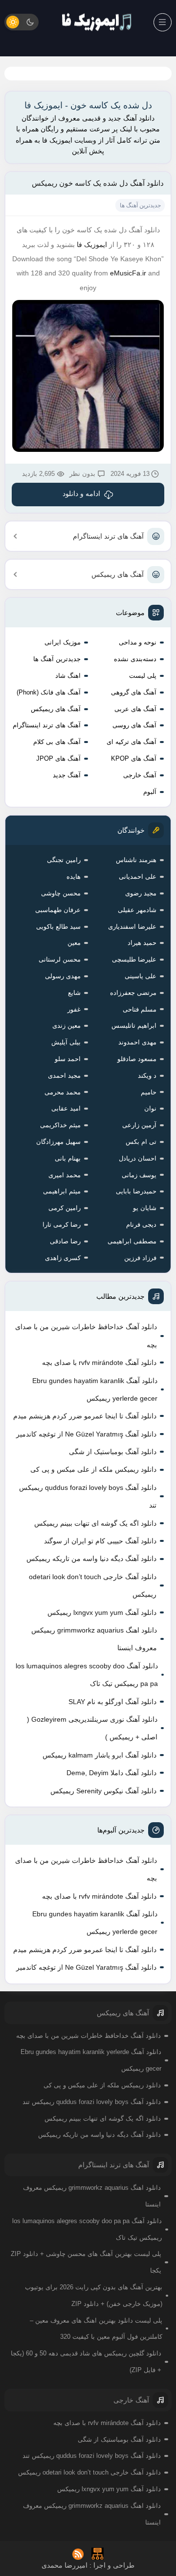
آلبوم (150, 792)
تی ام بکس (141, 1142)
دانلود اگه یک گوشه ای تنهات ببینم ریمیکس (95, 1523)
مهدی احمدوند (137, 1042)
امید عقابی (66, 1108)
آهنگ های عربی (135, 709)
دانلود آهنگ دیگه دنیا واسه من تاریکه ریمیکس (91, 1559)
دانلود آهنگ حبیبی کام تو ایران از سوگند (100, 1541)
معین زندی (66, 1026)
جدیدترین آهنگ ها (57, 659)
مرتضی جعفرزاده (133, 993)
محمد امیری (65, 1175)
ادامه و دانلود (81, 494)
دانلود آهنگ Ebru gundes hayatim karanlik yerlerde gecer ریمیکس (95, 1389)
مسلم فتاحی (140, 1009)
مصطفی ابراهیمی (132, 1241)
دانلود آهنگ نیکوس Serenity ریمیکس (103, 1791)
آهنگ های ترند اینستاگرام (108, 536)
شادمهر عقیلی (137, 910)
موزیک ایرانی (63, 642)
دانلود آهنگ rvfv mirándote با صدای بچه (99, 1362)
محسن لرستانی (60, 959)
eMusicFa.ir (128, 273)
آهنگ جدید (67, 775)
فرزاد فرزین (140, 1258)
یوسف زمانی (139, 1175)
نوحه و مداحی (138, 642)
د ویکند (147, 1076)
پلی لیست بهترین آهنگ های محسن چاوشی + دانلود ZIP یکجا (86, 2262)
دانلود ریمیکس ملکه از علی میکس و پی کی (93, 1469)
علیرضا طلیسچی (134, 959)
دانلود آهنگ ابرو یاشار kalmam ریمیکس (99, 1755)
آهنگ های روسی (134, 725)
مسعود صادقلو (137, 1059)
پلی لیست (143, 676)
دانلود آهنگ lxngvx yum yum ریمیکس (102, 1612)
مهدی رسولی (63, 976)
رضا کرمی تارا (62, 1225)
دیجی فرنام (141, 1225)
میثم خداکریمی (60, 1125)
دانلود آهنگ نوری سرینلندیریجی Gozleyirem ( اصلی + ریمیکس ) (92, 1728)
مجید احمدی (64, 1076)
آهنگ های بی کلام (57, 742)
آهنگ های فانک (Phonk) (49, 692)
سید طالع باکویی (58, 927)
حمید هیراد (142, 943)
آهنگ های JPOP (58, 758)
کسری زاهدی (63, 1258)
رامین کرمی (65, 1208)
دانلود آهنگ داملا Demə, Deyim (111, 1773)
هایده (74, 877)
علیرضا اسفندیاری (132, 927)
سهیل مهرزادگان (58, 1142)
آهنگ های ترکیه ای (132, 742)
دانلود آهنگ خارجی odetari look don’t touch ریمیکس (93, 1585)
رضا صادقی (65, 1241)
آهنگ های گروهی (134, 692)
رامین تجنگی (64, 860)
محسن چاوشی (61, 893)
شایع (74, 993)
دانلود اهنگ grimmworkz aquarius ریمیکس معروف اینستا (94, 1639)
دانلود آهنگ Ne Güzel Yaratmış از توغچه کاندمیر (86, 1434)
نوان (150, 1108)
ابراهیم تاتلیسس (134, 1026)
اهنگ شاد (68, 676)
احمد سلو (68, 1059)
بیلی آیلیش (66, 1042)
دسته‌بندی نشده (135, 659)
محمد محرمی (63, 1092)
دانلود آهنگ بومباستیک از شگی (113, 1452)
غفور (74, 1009)
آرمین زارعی (139, 1125)
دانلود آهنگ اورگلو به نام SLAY (112, 1702)
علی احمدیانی (138, 877)
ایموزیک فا (92, 245)
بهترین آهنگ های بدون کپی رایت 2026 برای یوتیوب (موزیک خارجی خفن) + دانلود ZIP (94, 2295)
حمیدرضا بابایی (136, 1191)
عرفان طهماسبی (58, 910)
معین (74, 943)
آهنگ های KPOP (134, 758)
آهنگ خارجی (140, 775)
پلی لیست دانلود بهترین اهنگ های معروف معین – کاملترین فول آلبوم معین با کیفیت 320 (96, 2329)
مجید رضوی (141, 893)
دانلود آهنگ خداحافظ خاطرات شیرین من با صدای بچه (86, 1336)
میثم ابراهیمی (62, 1191)
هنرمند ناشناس (136, 860)
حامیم (149, 1092)
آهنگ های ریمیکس (118, 574)
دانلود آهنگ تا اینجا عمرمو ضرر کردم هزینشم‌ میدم (85, 1416)
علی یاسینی (141, 976)
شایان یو (145, 1208)
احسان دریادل (138, 1158)
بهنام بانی (68, 1158)
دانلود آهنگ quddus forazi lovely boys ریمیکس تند (88, 1496)
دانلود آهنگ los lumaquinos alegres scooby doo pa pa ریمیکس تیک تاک (87, 1675)
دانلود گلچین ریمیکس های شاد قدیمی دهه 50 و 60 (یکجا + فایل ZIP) (86, 2362)
